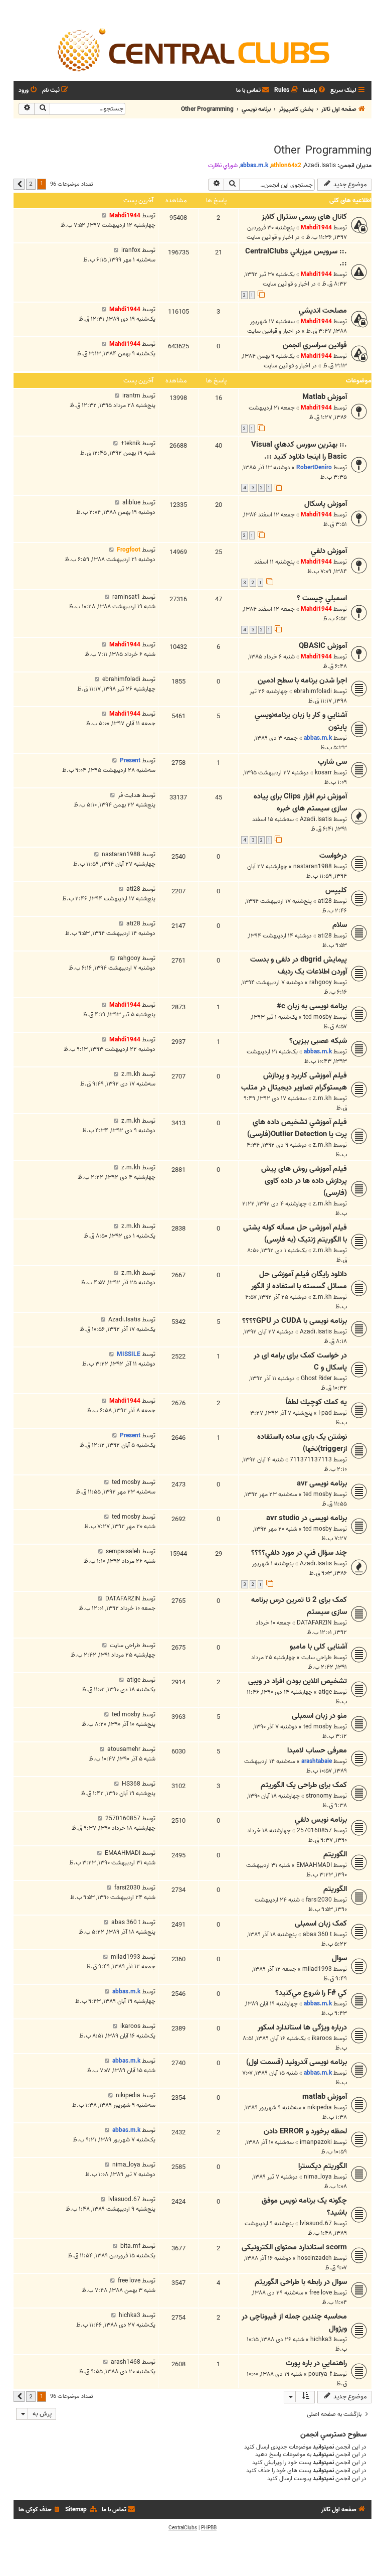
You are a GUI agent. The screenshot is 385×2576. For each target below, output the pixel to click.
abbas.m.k (254, 165)
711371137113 (311, 1460)
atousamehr (124, 1749)
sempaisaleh (123, 1551)
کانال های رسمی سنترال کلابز (304, 217)
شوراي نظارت (223, 166)
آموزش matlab (325, 2097)
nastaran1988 (313, 866)
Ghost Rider (316, 1378)
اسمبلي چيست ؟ (322, 598)
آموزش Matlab (325, 397)
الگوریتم (335, 1854)
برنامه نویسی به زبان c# (312, 1006)
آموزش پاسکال (326, 504)
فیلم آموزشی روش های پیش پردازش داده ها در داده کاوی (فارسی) (304, 1181)
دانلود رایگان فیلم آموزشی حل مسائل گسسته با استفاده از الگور (299, 1280)
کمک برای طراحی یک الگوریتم (304, 1785)
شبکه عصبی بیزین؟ (318, 1041)
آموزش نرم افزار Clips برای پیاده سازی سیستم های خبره (300, 802)
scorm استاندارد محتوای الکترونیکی (294, 2247)
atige (325, 1692)
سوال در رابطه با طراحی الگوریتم (301, 2282)
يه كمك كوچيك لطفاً (316, 1402)
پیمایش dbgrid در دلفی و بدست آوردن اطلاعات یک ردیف (299, 966)
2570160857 (314, 1831)
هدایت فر (129, 795)
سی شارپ (332, 762)
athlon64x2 (286, 165)
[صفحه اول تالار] (192, 49)
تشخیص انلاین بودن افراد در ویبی (298, 1681)
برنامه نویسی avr (322, 1483)
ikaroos (322, 2038)
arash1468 (126, 2362)
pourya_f (320, 2374)
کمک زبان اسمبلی (321, 1924)
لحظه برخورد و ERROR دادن (305, 2131)
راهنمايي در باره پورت (316, 2363)
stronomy (319, 1796)
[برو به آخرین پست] (104, 216)
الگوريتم (335, 1889)
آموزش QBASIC (323, 646)
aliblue (131, 503)
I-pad (325, 1413)
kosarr (323, 773)
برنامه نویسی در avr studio (307, 1518)
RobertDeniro (314, 467)
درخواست (333, 856)
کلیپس (336, 890)
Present (130, 761)
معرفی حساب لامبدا (317, 1750)
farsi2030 (319, 1900)
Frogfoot (129, 550)
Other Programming (323, 151)
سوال (339, 1958)
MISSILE (129, 1354)
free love (321, 2293)
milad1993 (317, 1969)
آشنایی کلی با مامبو (318, 1647)
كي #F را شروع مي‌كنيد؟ (311, 1993)
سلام (340, 925)
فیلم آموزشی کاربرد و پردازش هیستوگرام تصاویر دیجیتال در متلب (294, 1081)
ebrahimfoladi (313, 691)
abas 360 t (317, 1934)
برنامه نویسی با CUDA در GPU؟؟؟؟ (295, 1321)
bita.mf (130, 2246)
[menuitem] (315, 91)
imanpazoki (316, 2142)
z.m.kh (322, 1098)
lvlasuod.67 (316, 2223)
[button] (19, 184)
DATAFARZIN (314, 1623)
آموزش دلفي (329, 551)
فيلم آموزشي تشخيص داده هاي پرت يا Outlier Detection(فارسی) (297, 1128)
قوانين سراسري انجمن (315, 345)
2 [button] (31, 184)
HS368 (131, 1784)
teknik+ (131, 443)
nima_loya (318, 2177)
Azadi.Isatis (320, 166)
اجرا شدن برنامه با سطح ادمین (302, 681)
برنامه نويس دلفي (321, 1820)
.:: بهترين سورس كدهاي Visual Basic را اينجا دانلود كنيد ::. (299, 451)
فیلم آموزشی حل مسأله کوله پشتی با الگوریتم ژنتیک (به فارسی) (295, 1234)
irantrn (131, 396)
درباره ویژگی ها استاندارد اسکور (302, 2027)
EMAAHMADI (314, 1865)
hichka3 (321, 2339)
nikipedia (320, 2108)
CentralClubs (183, 2528)
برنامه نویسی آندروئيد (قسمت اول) (297, 2062)
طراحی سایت (317, 1657)
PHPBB (209, 2528)
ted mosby (318, 1017)
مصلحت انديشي (323, 311)
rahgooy (321, 982)
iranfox (131, 250)
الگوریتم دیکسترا (323, 2166)
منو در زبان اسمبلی (319, 1716)
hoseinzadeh (315, 2258)
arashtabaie (317, 1761)
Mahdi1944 (316, 228)
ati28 (325, 901)
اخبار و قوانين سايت (270, 237)
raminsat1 (126, 597)
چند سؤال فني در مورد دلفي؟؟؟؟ (299, 1553)
